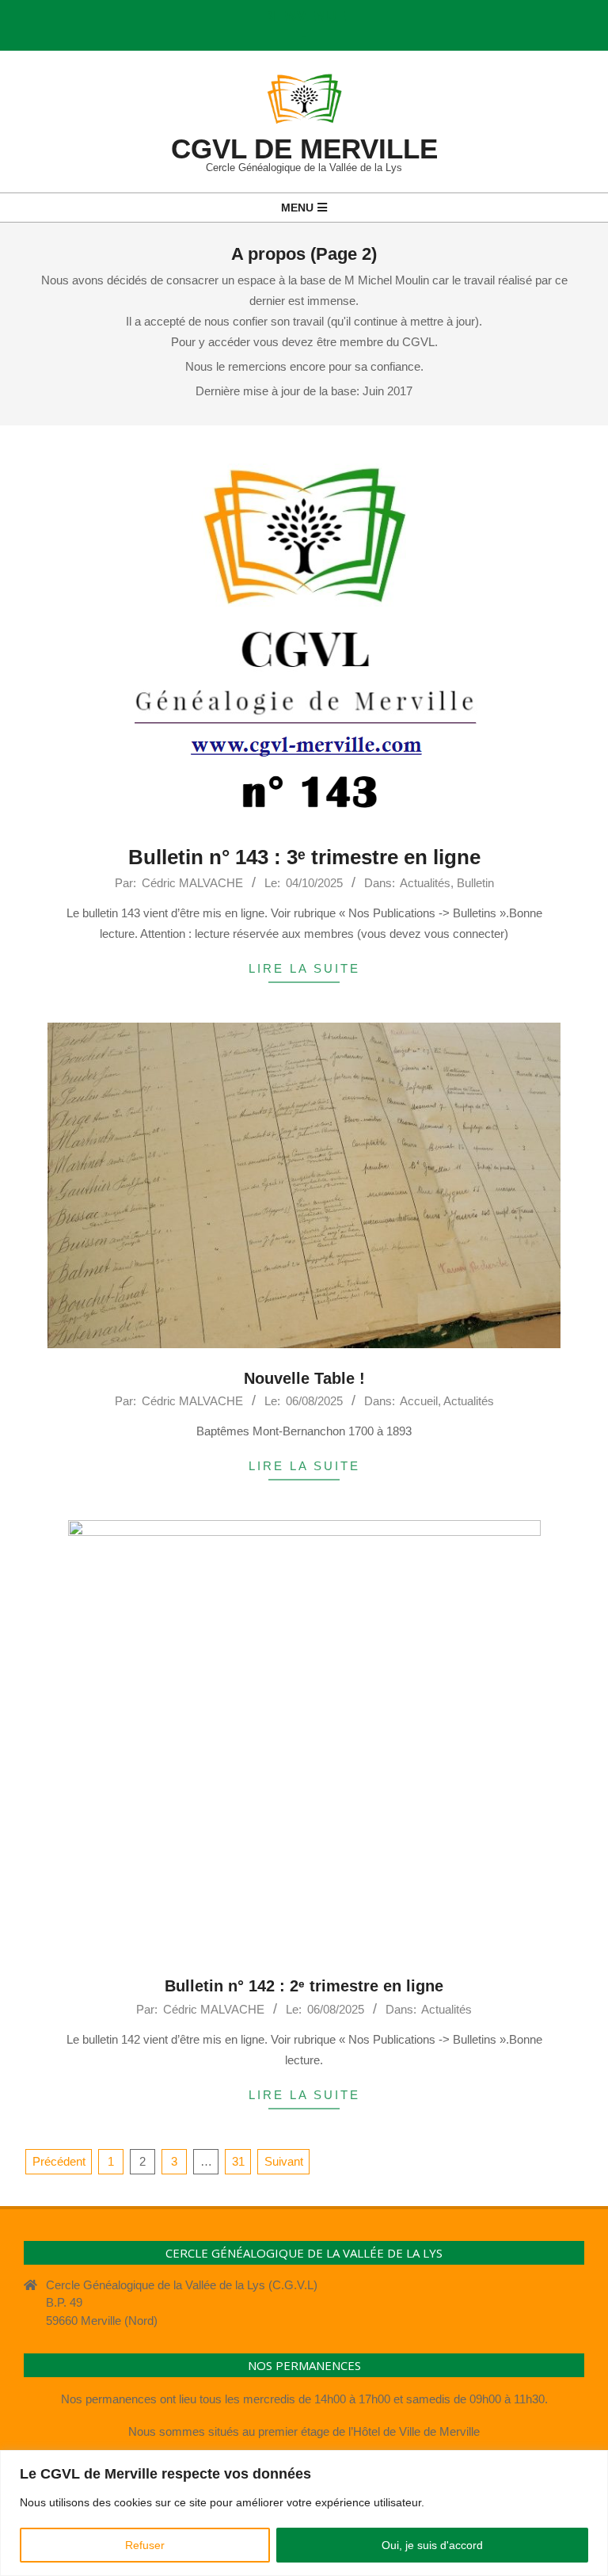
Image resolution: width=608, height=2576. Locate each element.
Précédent (59, 2161)
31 (238, 2161)
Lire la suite (304, 968)
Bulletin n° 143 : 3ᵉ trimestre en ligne (304, 857)
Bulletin (475, 883)
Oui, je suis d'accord (432, 2545)
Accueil (419, 1401)
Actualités (425, 883)
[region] (304, 2513)
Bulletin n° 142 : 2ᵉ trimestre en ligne (304, 1986)
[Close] (591, 2464)
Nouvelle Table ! (304, 1378)
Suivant (284, 2161)
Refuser (145, 2545)
